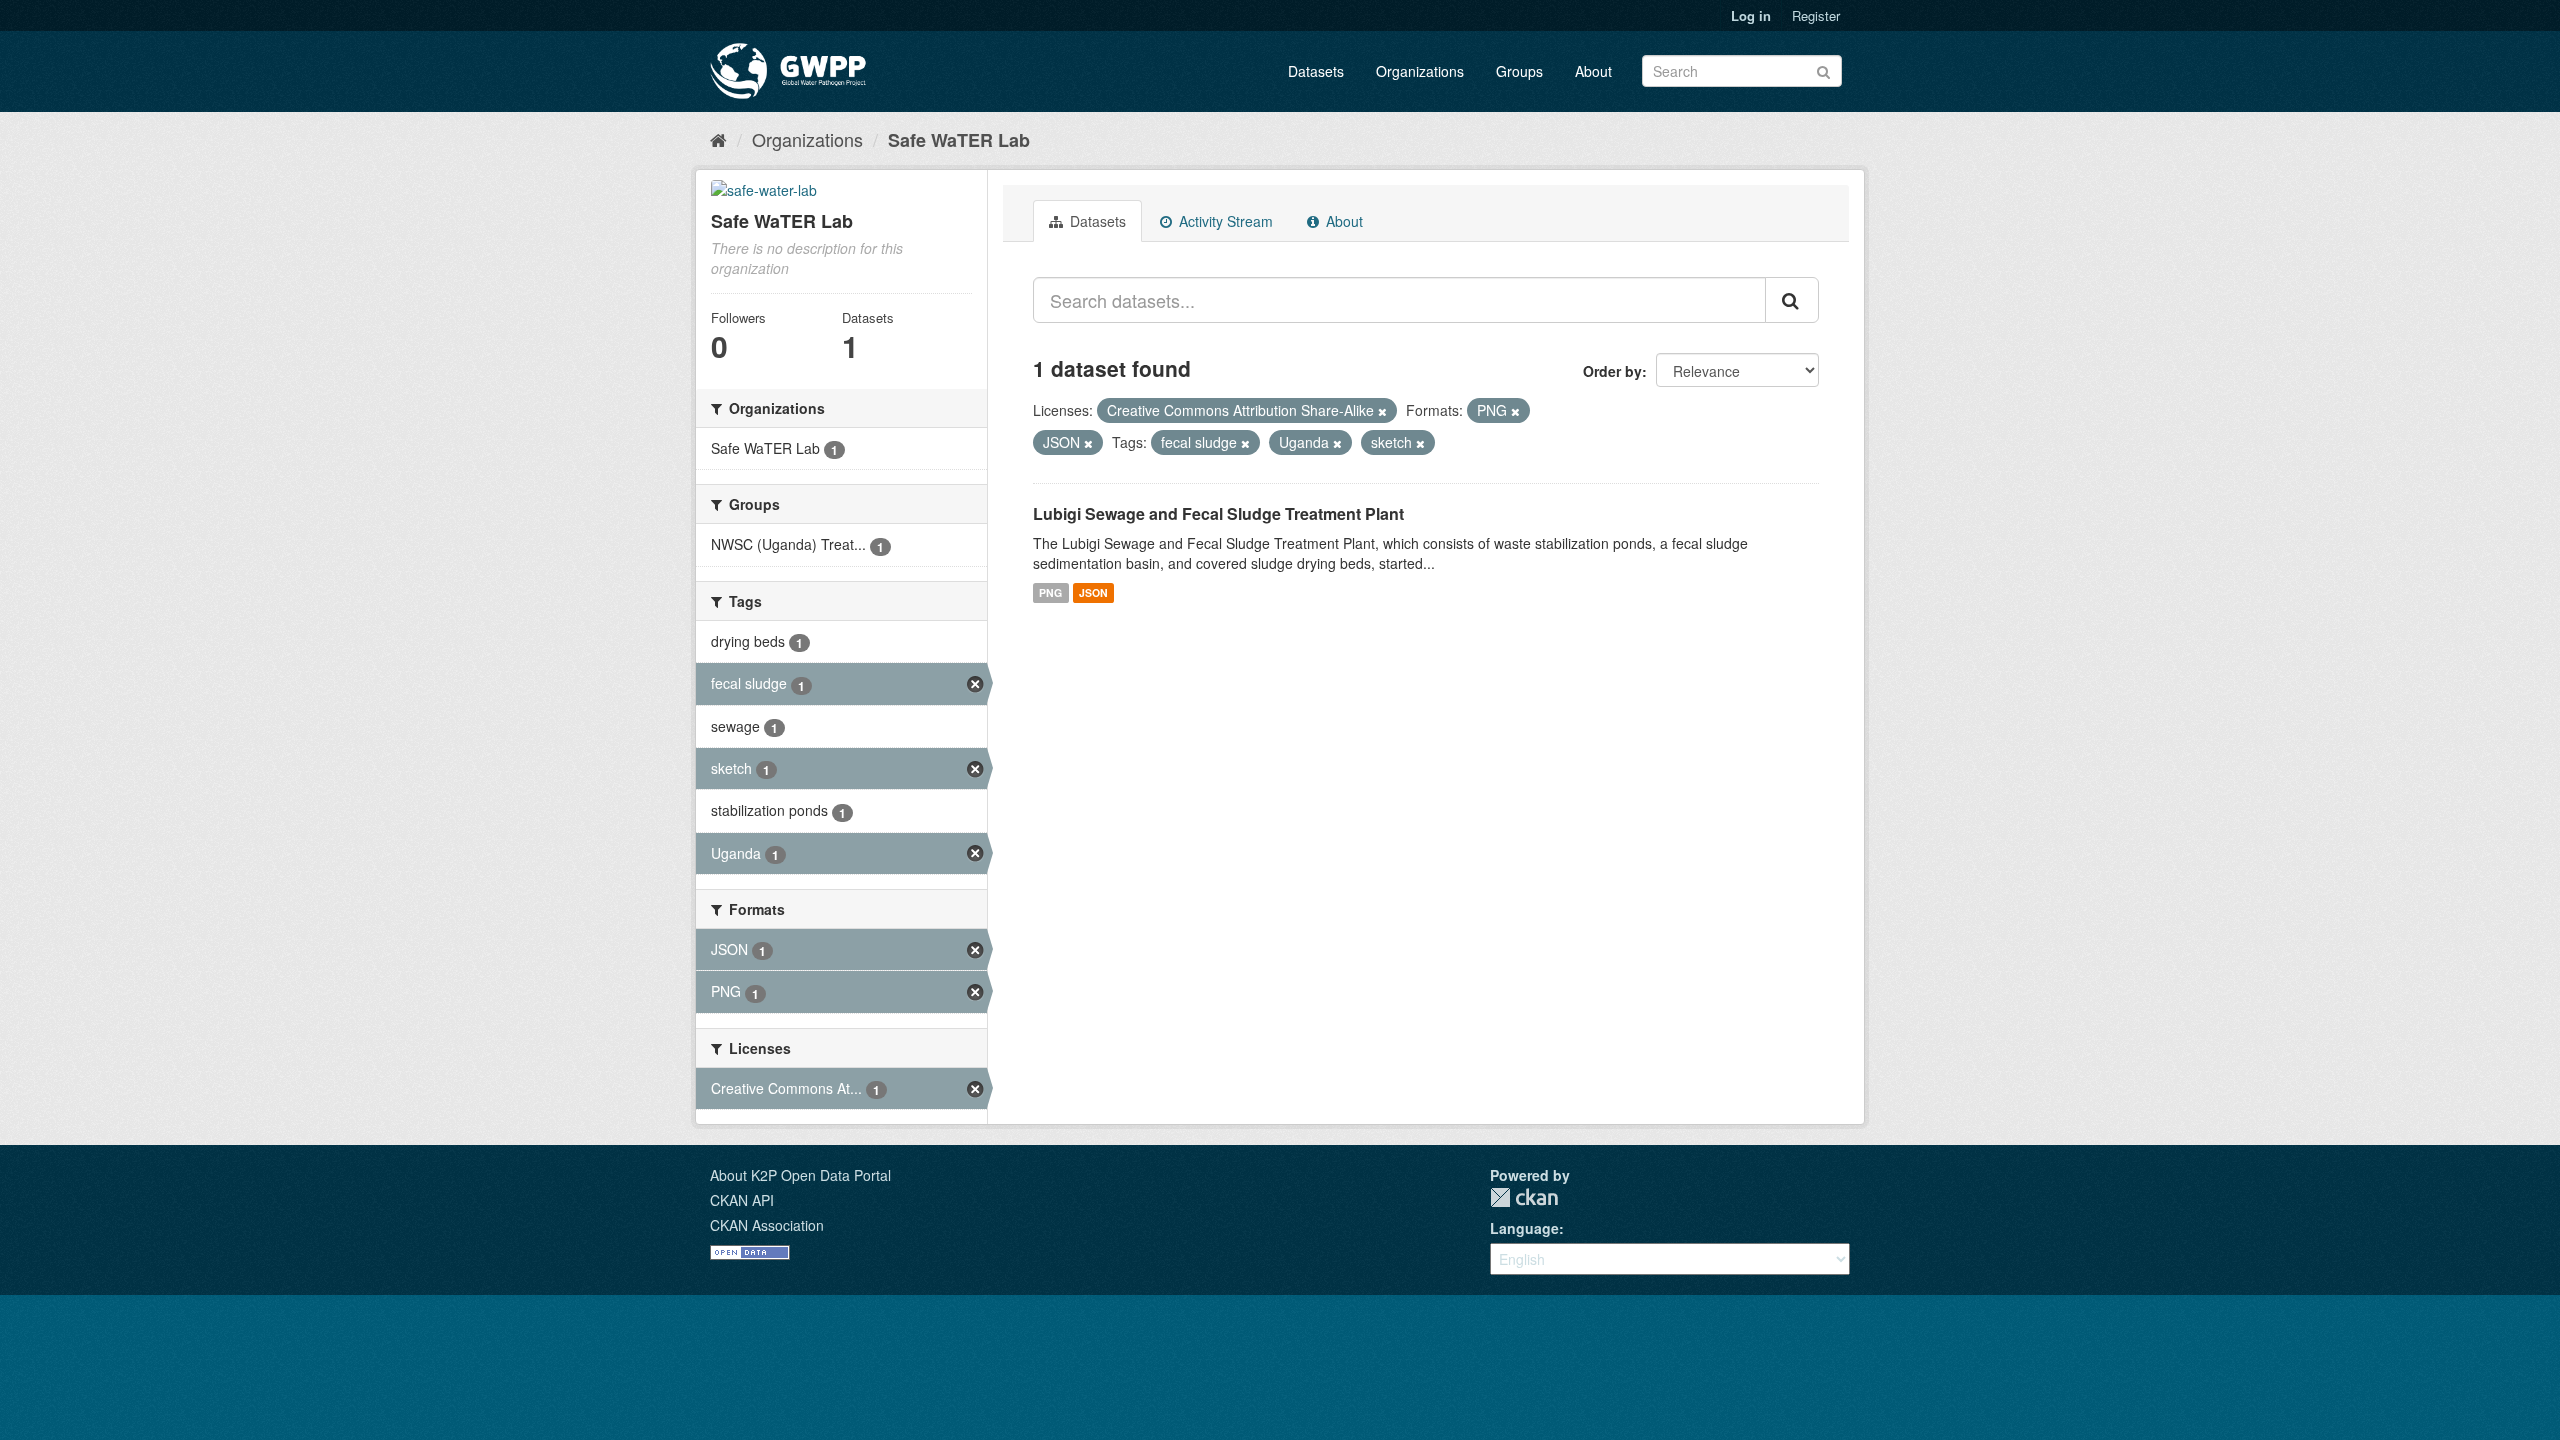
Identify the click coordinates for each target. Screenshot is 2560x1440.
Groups (1519, 71)
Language (1524, 1228)
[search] (1792, 300)
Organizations (1420, 71)
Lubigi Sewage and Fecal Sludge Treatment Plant (1218, 513)
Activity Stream (1224, 221)
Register (1816, 15)
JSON (1093, 592)
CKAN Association (767, 1225)
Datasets (1316, 71)
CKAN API (742, 1200)
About (1593, 71)
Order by (1612, 371)
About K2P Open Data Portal (800, 1175)
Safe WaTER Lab (959, 140)
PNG (1050, 592)
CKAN (1524, 1197)
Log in (1751, 15)
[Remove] (1382, 411)
